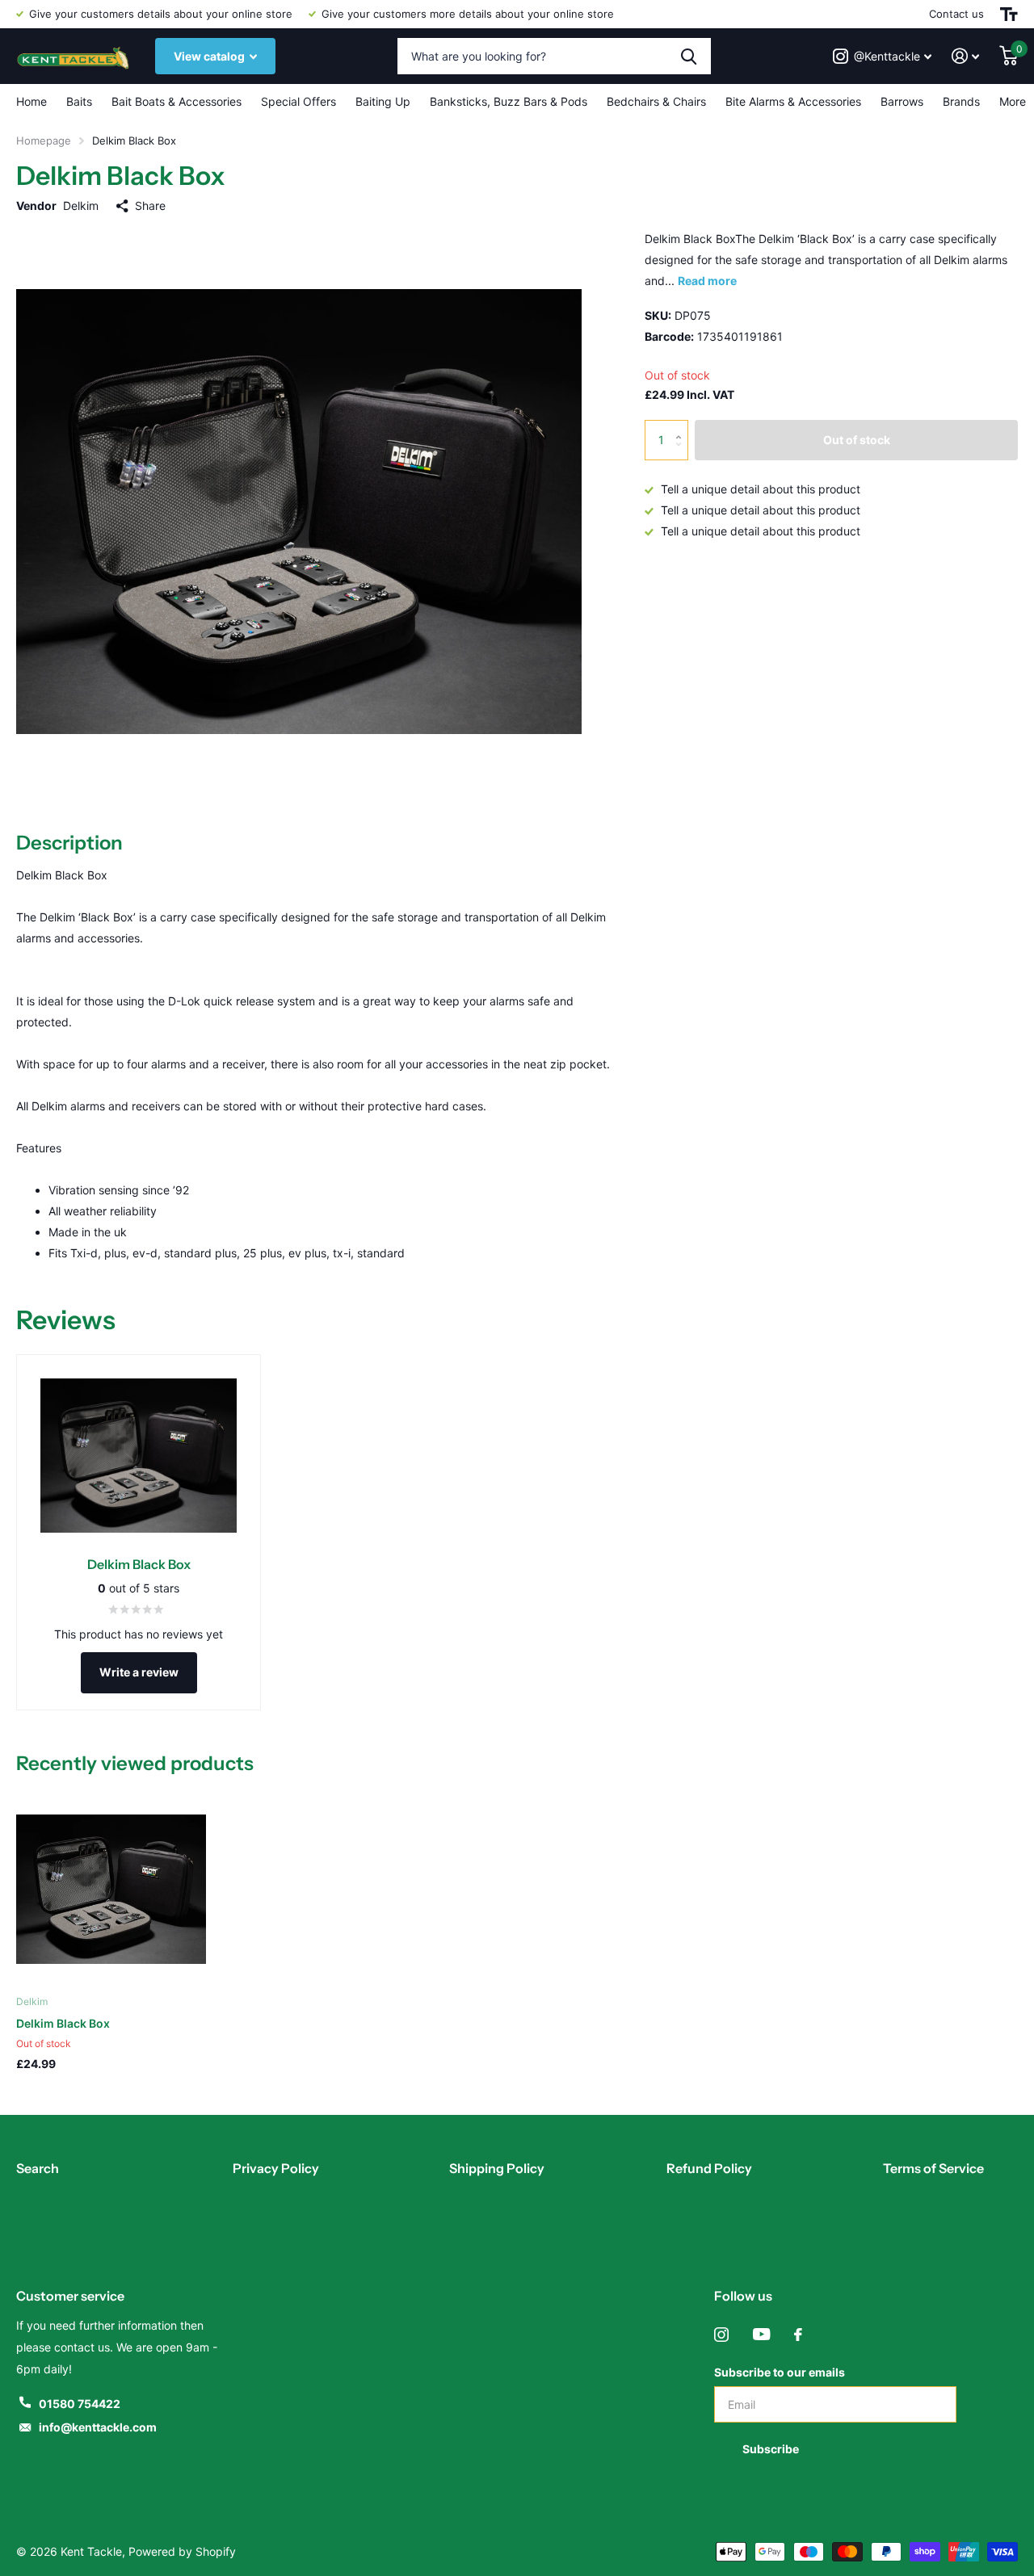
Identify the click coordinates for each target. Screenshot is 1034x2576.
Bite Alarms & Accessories (793, 101)
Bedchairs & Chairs (656, 101)
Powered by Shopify (182, 2551)
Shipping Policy (497, 2168)
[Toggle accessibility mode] (1009, 14)
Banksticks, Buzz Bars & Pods (509, 101)
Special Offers (298, 101)
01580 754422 (80, 2404)
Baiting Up (383, 101)
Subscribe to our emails (780, 2372)
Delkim (81, 206)
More (1013, 101)
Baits (79, 101)
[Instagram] (721, 2335)
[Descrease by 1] (682, 454)
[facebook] (798, 2335)
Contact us (956, 14)
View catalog (210, 56)
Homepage (44, 141)
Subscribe (772, 2449)
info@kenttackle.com (98, 2427)
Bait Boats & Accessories (177, 101)
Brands (961, 101)
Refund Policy (709, 2168)
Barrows (902, 101)
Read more (707, 281)
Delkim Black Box (63, 2023)
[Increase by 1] (682, 426)
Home (32, 101)
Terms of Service (933, 2168)
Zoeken (689, 56)
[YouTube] (761, 2335)
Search (38, 2168)
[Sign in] (966, 56)
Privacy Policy (276, 2168)
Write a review (139, 1672)
